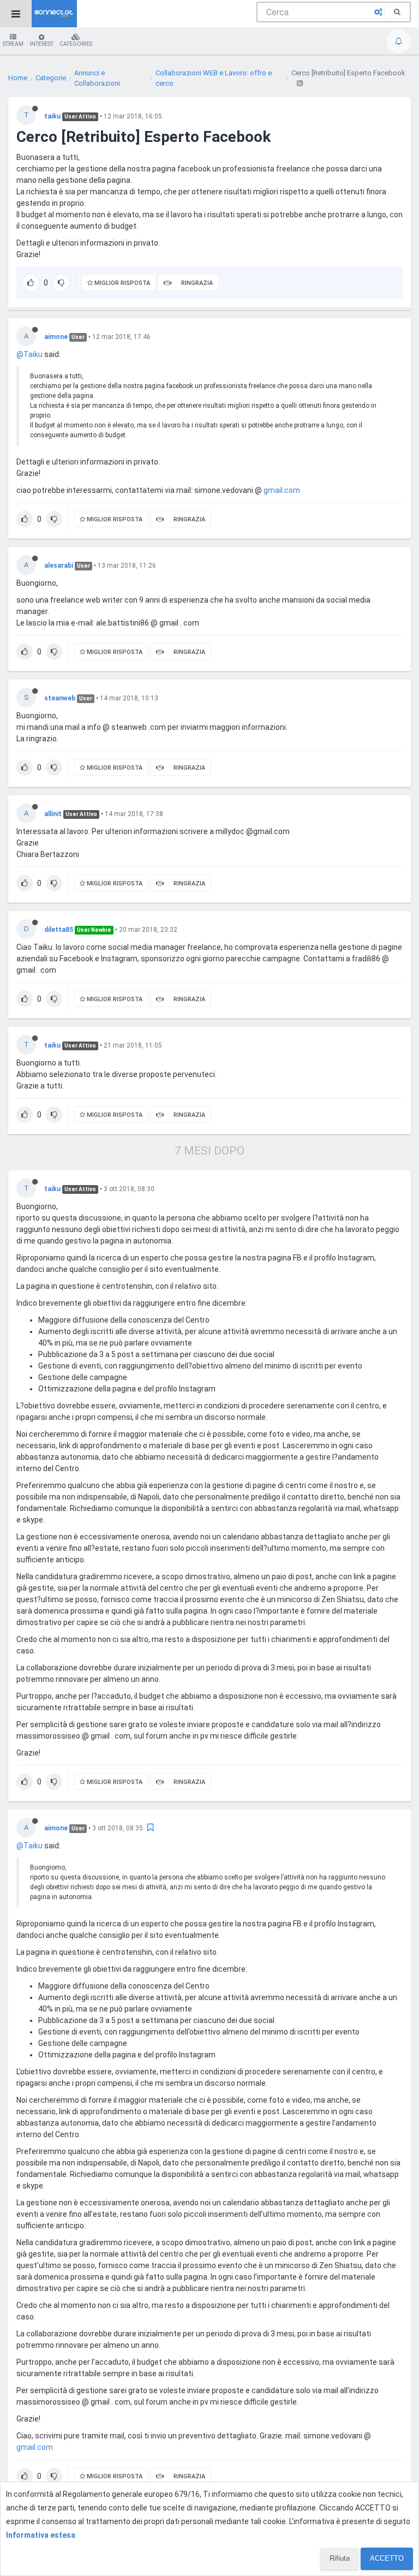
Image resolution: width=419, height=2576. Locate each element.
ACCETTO (387, 2558)
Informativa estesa (41, 2535)
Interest (41, 44)
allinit (53, 814)
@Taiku (29, 354)
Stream (13, 44)
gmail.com (282, 490)
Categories (76, 44)
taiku (52, 116)
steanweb (60, 698)
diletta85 (59, 930)
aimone (56, 337)
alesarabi (59, 566)
